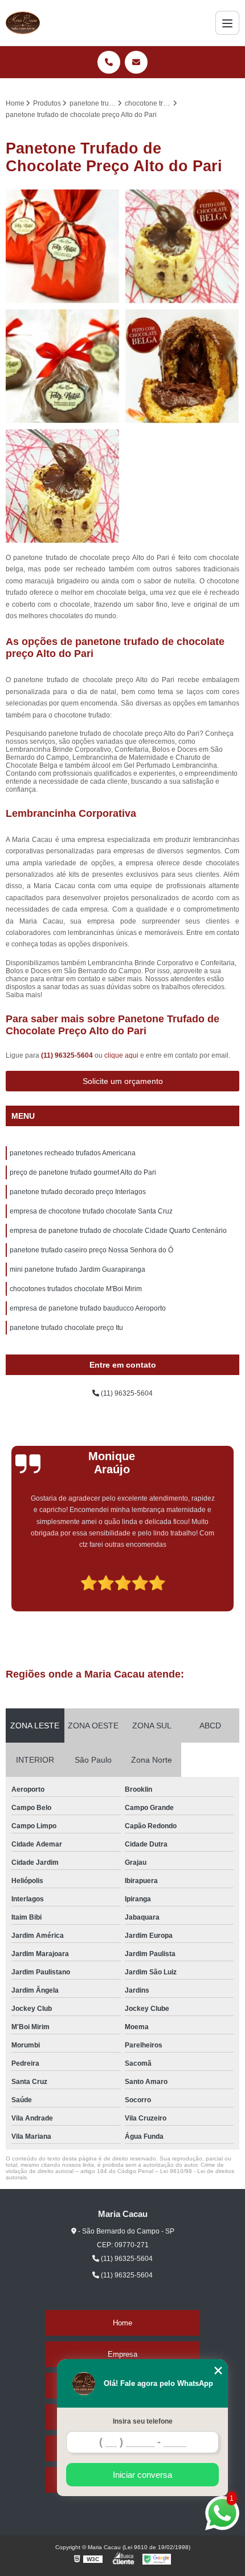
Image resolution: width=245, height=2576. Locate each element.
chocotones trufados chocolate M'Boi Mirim (76, 1289)
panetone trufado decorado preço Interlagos (78, 1192)
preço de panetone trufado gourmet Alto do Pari (83, 1172)
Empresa (122, 2354)
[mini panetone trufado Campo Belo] (182, 366)
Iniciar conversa (142, 2475)
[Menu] (227, 23)
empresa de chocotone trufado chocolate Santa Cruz (91, 1211)
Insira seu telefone (143, 2421)
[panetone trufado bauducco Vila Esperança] (63, 366)
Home (122, 2323)
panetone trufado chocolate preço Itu (66, 1328)
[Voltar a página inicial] (23, 23)
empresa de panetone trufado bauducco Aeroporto (88, 1308)
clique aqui (121, 1055)
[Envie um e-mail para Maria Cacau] (136, 62)
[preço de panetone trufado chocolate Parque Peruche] (182, 247)
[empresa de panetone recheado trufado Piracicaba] (63, 486)
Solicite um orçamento (123, 1081)
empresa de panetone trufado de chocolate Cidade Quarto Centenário (118, 1231)
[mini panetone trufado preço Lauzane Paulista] (63, 247)
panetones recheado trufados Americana (73, 1153)
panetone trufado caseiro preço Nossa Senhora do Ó (91, 1250)
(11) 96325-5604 (68, 1055)
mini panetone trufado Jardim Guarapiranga (77, 1269)
